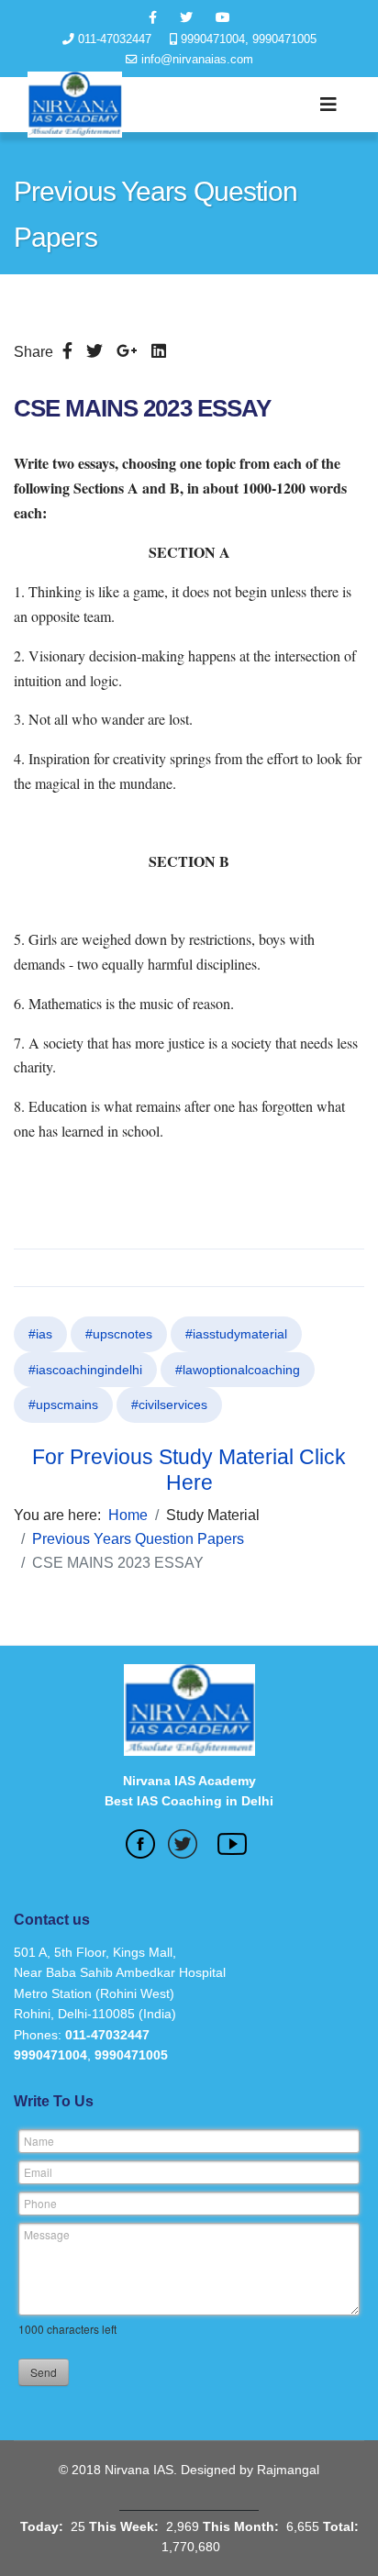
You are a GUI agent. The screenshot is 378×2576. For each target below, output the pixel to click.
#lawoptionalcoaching (238, 1370)
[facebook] (153, 17)
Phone (40, 2203)
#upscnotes (119, 1334)
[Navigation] (328, 105)
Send (44, 2372)
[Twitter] (94, 351)
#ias (40, 1334)
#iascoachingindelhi (85, 1370)
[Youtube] (223, 17)
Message (47, 2234)
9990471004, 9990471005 (249, 39)
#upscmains (63, 1405)
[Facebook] (67, 351)
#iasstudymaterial (236, 1334)
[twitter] (186, 17)
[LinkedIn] (159, 351)
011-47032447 (115, 39)
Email (38, 2172)
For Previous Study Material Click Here (189, 1470)
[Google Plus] (127, 351)
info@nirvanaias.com (197, 60)
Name (39, 2141)
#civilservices (169, 1405)
